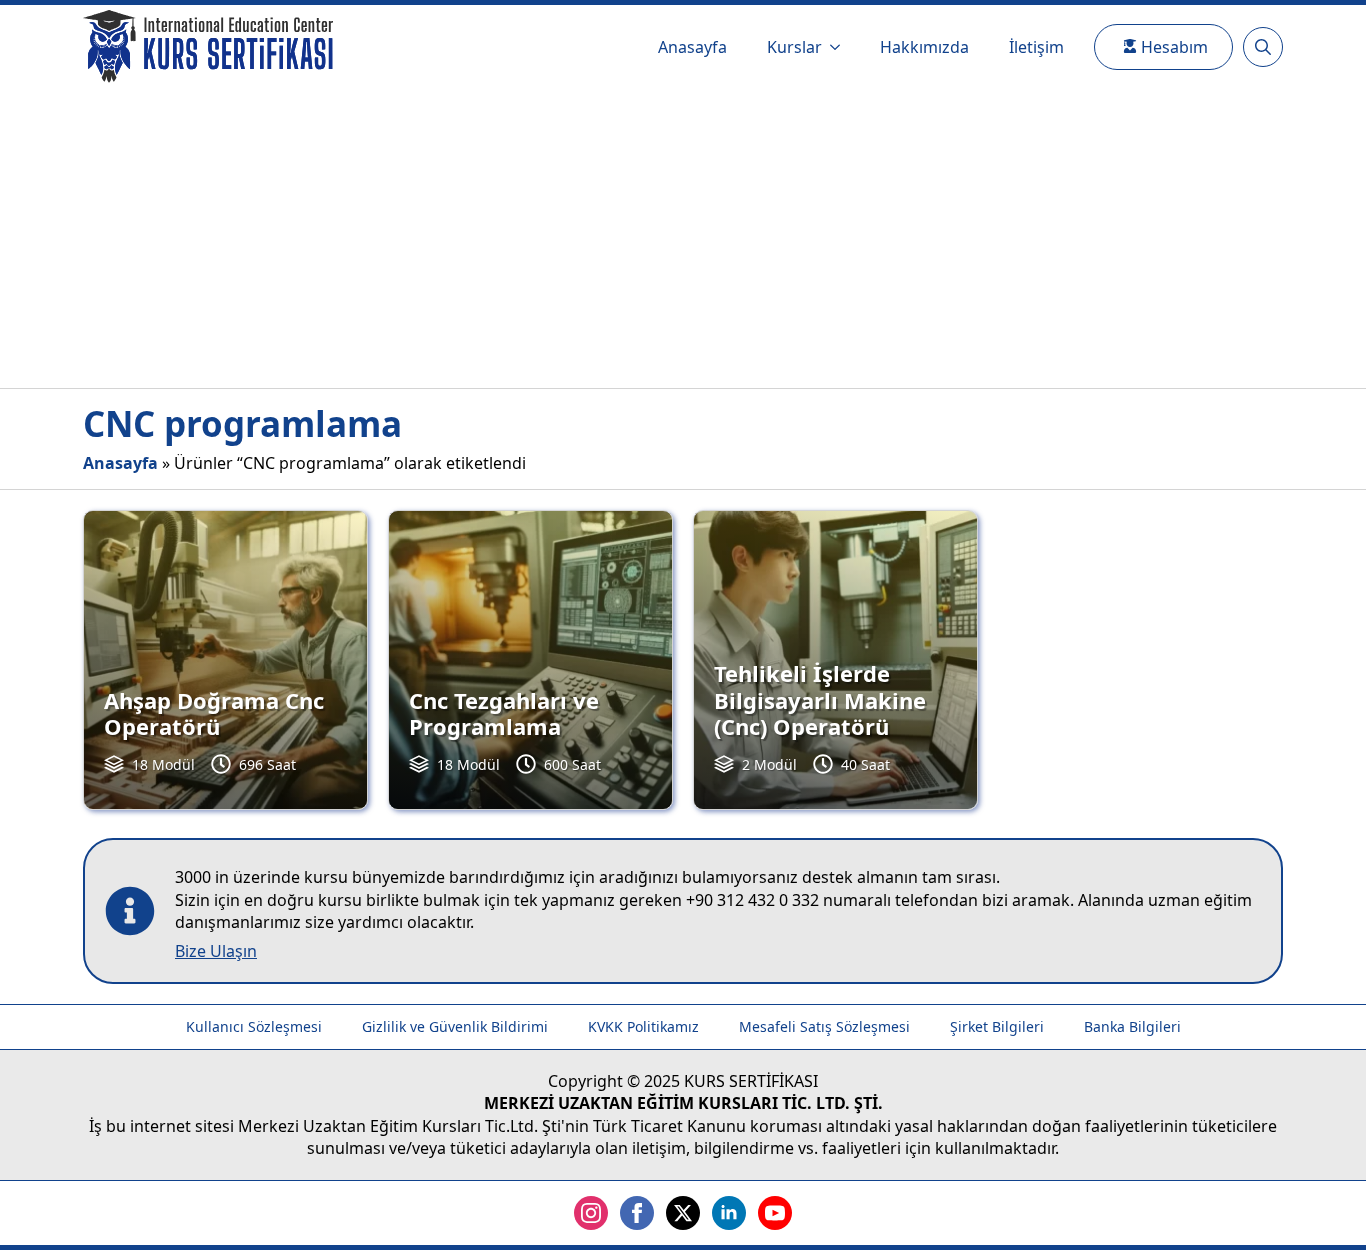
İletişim (1036, 47)
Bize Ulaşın (216, 951)
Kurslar (794, 47)
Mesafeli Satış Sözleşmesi (824, 1026)
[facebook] (637, 1213)
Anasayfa (692, 47)
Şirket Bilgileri (997, 1026)
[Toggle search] (1263, 47)
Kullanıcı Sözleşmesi (254, 1026)
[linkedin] (729, 1213)
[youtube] (775, 1213)
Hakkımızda (924, 47)
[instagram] (591, 1213)
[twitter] (683, 1213)
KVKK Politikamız (643, 1026)
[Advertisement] (683, 238)
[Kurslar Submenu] (841, 47)
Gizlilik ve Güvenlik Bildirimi (455, 1026)
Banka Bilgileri (1132, 1026)
